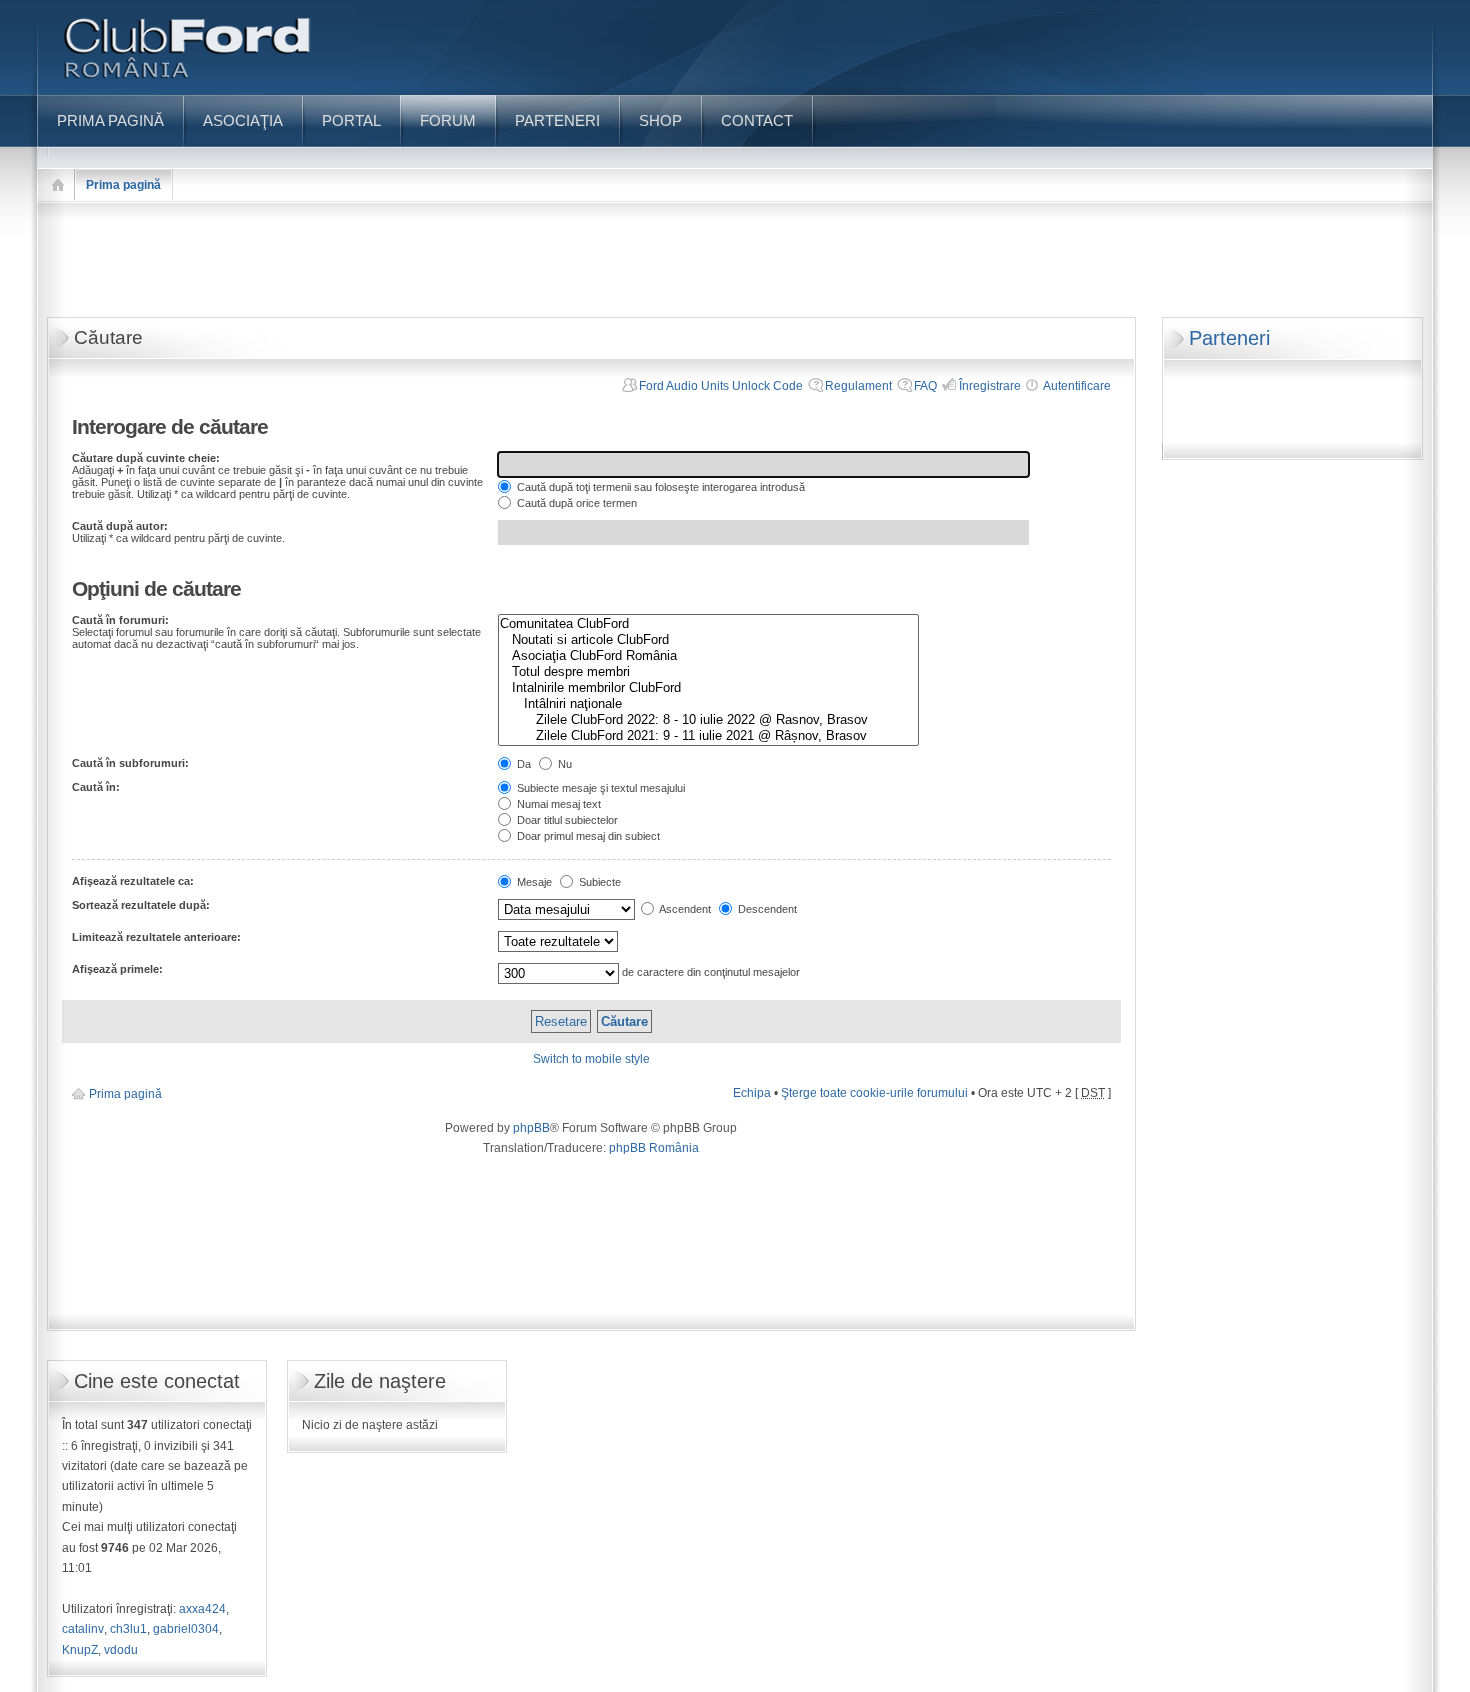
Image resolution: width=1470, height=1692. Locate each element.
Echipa (752, 1093)
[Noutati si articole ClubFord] (708, 640)
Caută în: (96, 787)
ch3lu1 (128, 1629)
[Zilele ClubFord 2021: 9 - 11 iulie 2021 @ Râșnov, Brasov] (708, 736)
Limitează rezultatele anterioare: (156, 937)
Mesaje (533, 882)
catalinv (83, 1629)
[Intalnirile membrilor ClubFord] (708, 688)
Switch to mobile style (591, 1059)
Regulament (858, 386)
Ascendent (684, 909)
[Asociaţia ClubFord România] (708, 656)
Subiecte (598, 882)
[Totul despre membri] (708, 672)
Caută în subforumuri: (130, 763)
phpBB (531, 1128)
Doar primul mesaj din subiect (587, 836)
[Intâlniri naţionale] (708, 704)
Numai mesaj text (557, 804)
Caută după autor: (120, 526)
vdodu (121, 1650)
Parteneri (1229, 338)
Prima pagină (123, 185)
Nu (563, 764)
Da (522, 764)
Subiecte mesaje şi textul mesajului (599, 788)
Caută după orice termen (575, 503)
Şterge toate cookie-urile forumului (874, 1093)
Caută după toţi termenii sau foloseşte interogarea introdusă (659, 487)
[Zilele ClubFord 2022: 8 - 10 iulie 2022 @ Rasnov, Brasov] (708, 720)
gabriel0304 (186, 1629)
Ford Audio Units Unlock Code (721, 386)
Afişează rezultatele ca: (133, 881)
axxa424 (202, 1609)
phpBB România (654, 1148)
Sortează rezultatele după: (141, 905)
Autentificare (1077, 386)
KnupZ (80, 1650)
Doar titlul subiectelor (566, 820)
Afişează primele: (117, 969)
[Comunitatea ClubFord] (708, 624)
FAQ (925, 386)
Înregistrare (990, 386)
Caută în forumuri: (120, 620)
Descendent (766, 909)
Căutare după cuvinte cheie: (146, 458)
